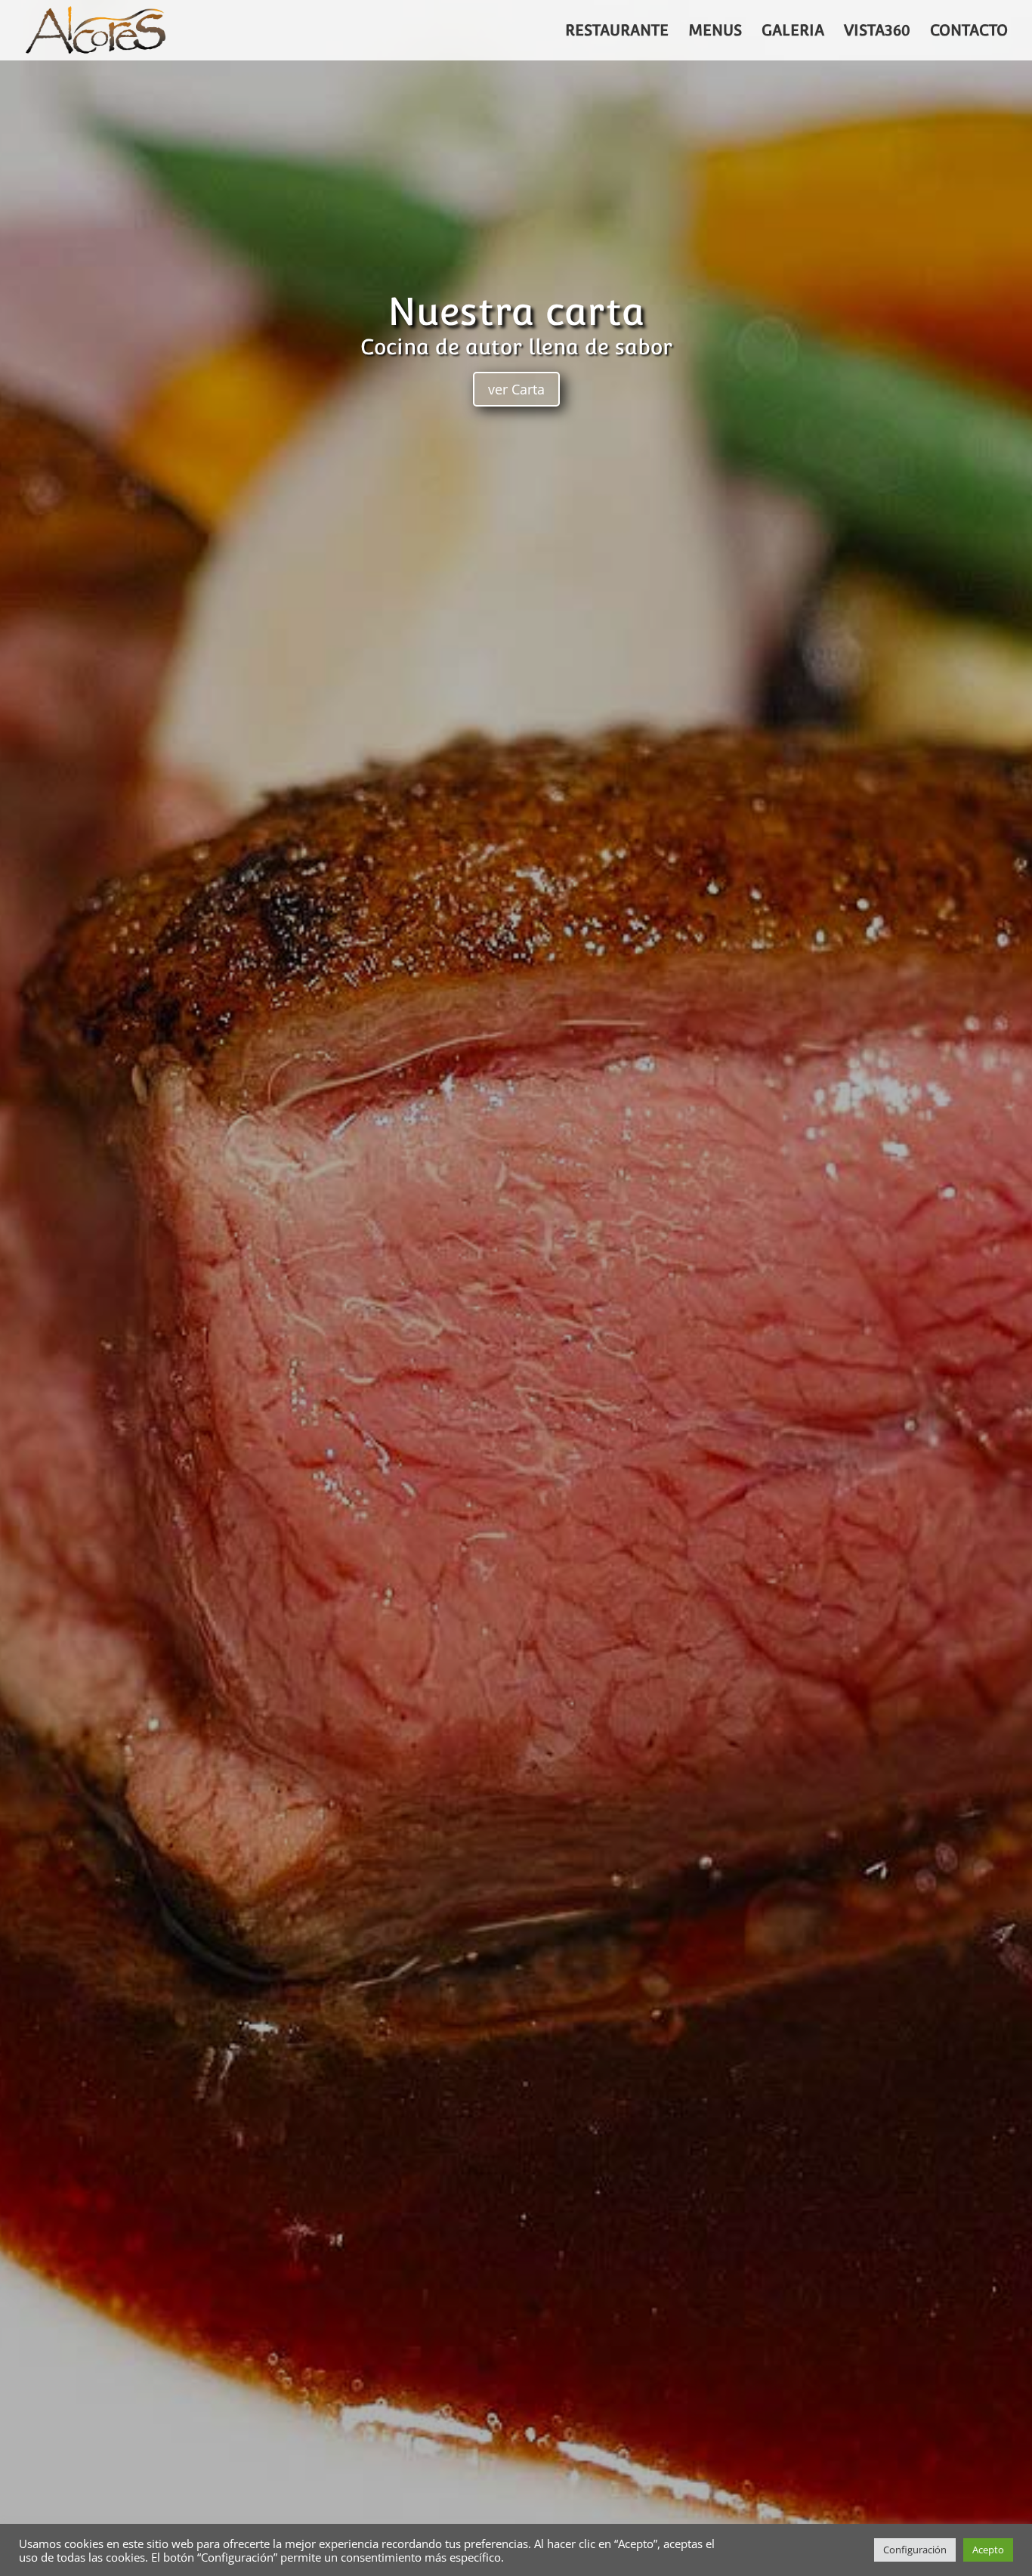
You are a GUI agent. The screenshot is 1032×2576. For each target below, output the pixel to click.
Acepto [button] (988, 2550)
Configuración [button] (915, 2550)
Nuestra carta (516, 312)
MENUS (715, 32)
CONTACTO (969, 32)
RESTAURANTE (617, 32)
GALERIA (793, 32)
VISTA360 (877, 32)
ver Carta (516, 389)
